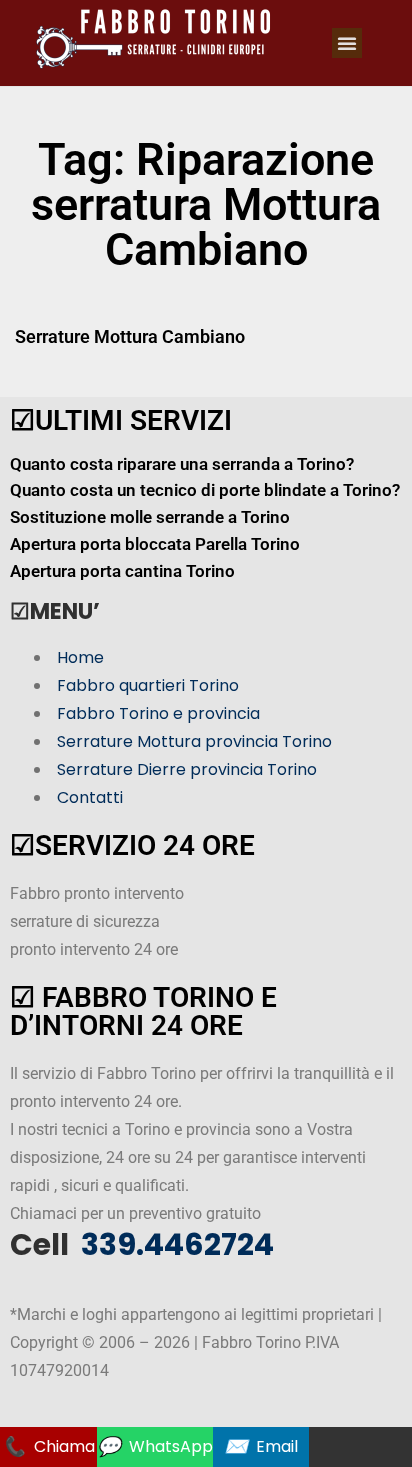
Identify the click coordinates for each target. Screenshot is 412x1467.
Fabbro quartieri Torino (148, 685)
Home (80, 657)
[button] (347, 43)
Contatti (90, 797)
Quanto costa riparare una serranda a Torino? (182, 464)
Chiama (48, 1446)
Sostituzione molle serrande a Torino (150, 517)
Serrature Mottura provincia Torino (194, 741)
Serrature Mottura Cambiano (130, 336)
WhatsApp (155, 1446)
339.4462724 (174, 1244)
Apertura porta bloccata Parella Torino (155, 544)
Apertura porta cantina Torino (122, 571)
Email (261, 1446)
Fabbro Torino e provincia (158, 713)
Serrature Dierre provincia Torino (187, 769)
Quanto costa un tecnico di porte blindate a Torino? (205, 490)
